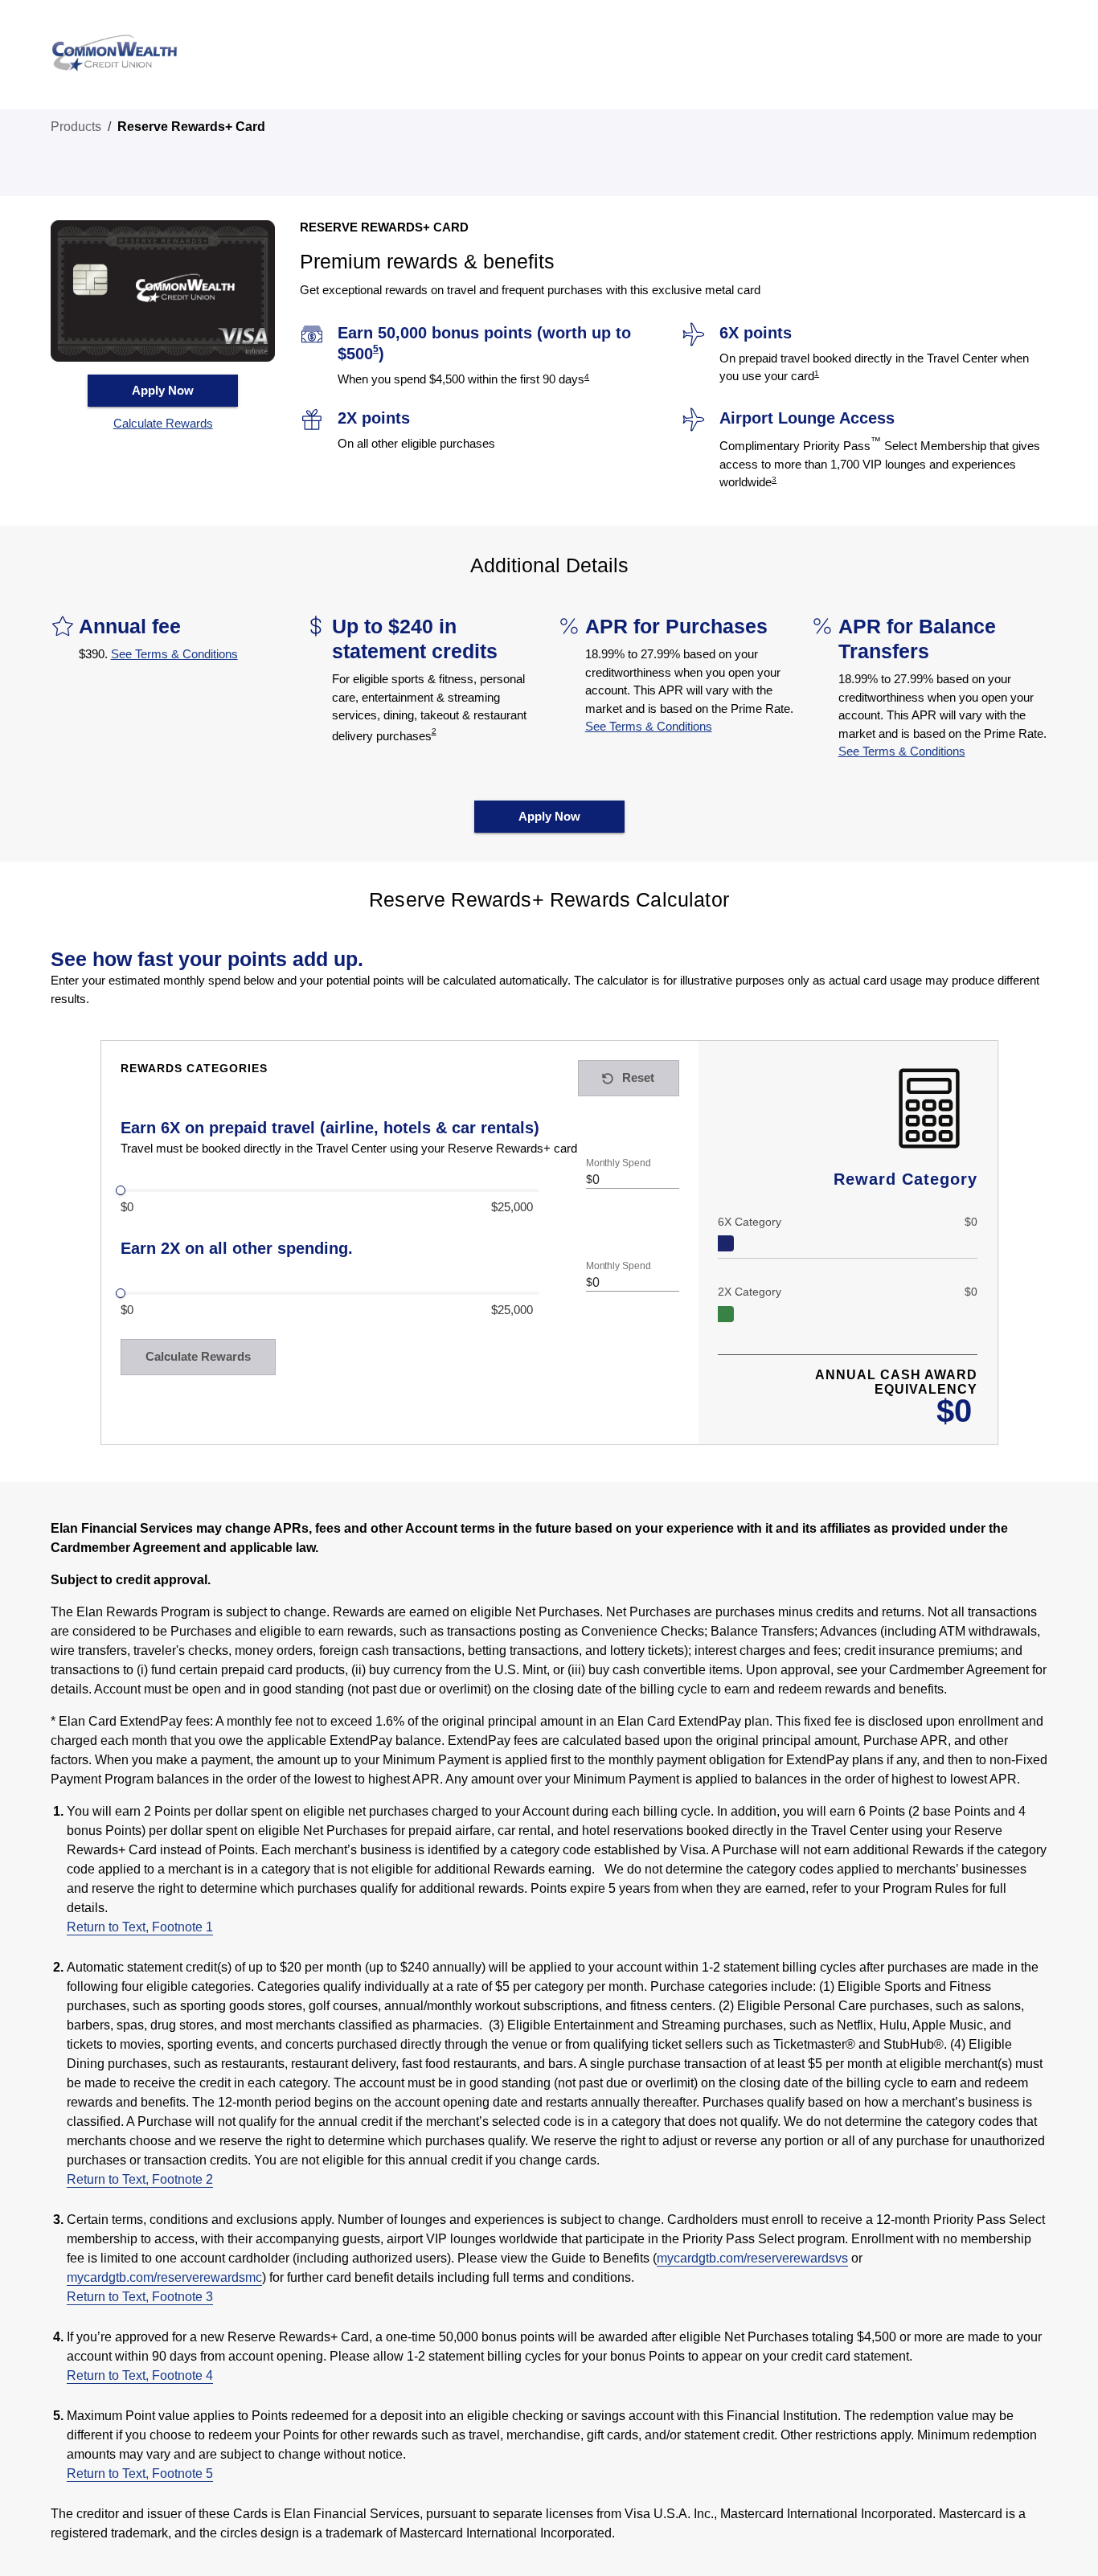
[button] (163, 424)
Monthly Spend (618, 1163)
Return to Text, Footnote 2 (140, 2179)
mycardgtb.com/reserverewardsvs (752, 2258)
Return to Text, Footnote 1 (140, 1927)
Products (76, 127)
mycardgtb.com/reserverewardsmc (164, 2277)
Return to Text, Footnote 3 (140, 2297)
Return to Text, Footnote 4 (140, 2375)
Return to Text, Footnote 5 (140, 2474)
